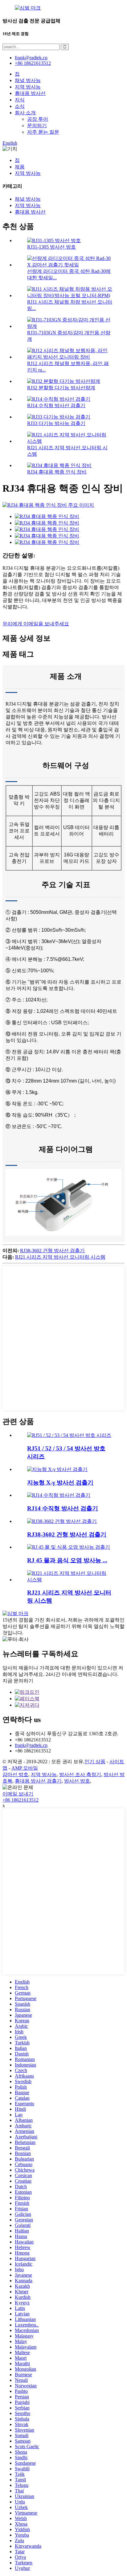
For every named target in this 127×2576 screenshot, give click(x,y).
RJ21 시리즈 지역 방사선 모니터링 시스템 (60, 1257)
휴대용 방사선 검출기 (38, 1781)
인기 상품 (95, 1762)
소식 (20, 106)
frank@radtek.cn (31, 1745)
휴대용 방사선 (30, 93)
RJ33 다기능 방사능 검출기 (56, 423)
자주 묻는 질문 (43, 132)
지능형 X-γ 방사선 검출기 (60, 1483)
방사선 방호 (77, 1781)
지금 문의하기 (18, 1681)
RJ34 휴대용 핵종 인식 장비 (57, 472)
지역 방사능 (28, 87)
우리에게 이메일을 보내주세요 (36, 624)
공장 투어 (38, 119)
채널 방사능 (28, 80)
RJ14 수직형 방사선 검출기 (56, 405)
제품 (20, 167)
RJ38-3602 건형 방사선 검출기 (52, 1251)
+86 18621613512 (20, 1800)
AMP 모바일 (25, 1768)
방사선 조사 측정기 (80, 1774)
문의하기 (37, 126)
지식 (20, 100)
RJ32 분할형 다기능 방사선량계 (61, 388)
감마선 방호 (15, 1774)
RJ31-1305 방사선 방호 (51, 247)
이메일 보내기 (18, 1794)
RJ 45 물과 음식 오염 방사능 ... (67, 1560)
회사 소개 (25, 113)
